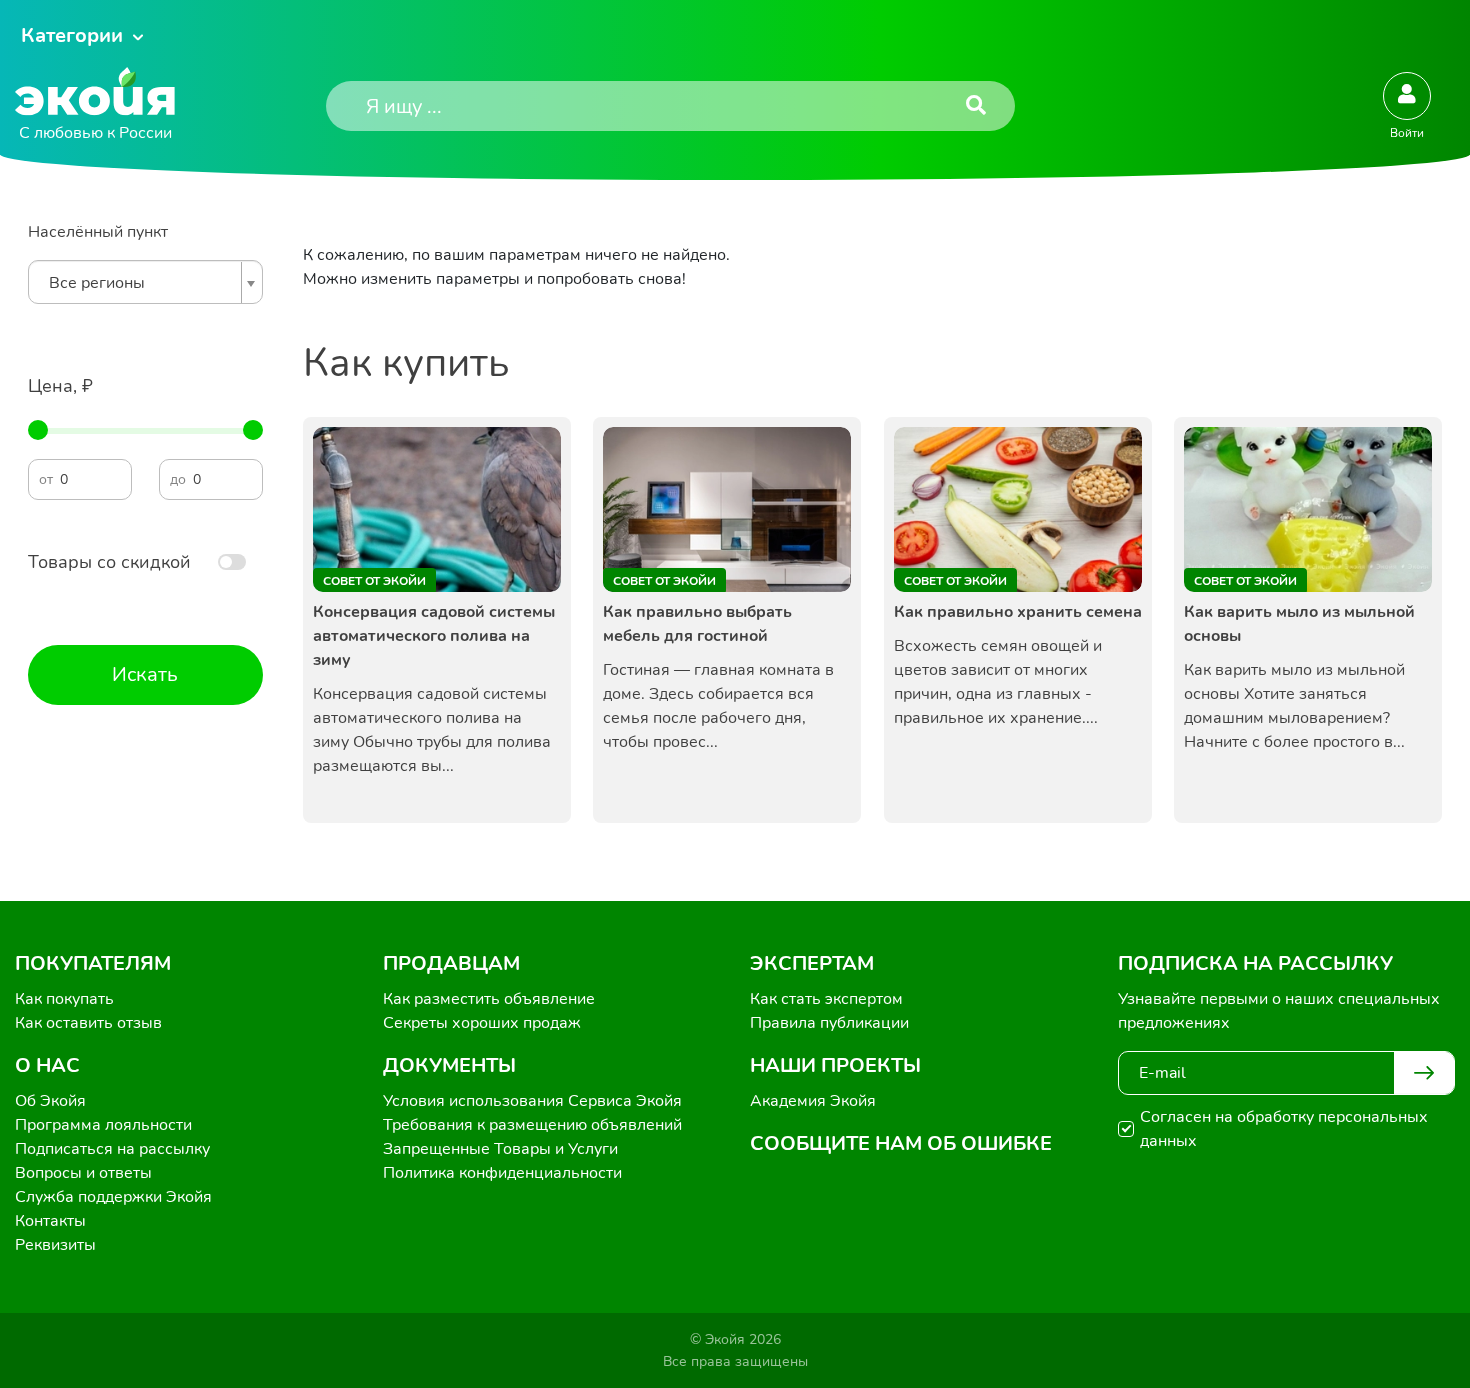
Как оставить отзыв (88, 1023)
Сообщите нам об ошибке (901, 1143)
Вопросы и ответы (83, 1173)
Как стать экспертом (826, 999)
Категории (72, 35)
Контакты (50, 1221)
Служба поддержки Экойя (113, 1197)
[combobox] (145, 282)
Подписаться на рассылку (112, 1149)
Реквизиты (55, 1245)
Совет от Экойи (374, 581)
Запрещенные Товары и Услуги (500, 1149)
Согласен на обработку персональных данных (1284, 1129)
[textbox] (140, 283)
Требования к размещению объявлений (532, 1125)
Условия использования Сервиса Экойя (532, 1101)
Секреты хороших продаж (482, 1023)
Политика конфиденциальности (502, 1173)
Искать (145, 674)
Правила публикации (829, 1023)
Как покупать (64, 999)
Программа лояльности (103, 1125)
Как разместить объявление (489, 999)
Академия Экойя (813, 1101)
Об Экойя (50, 1101)
